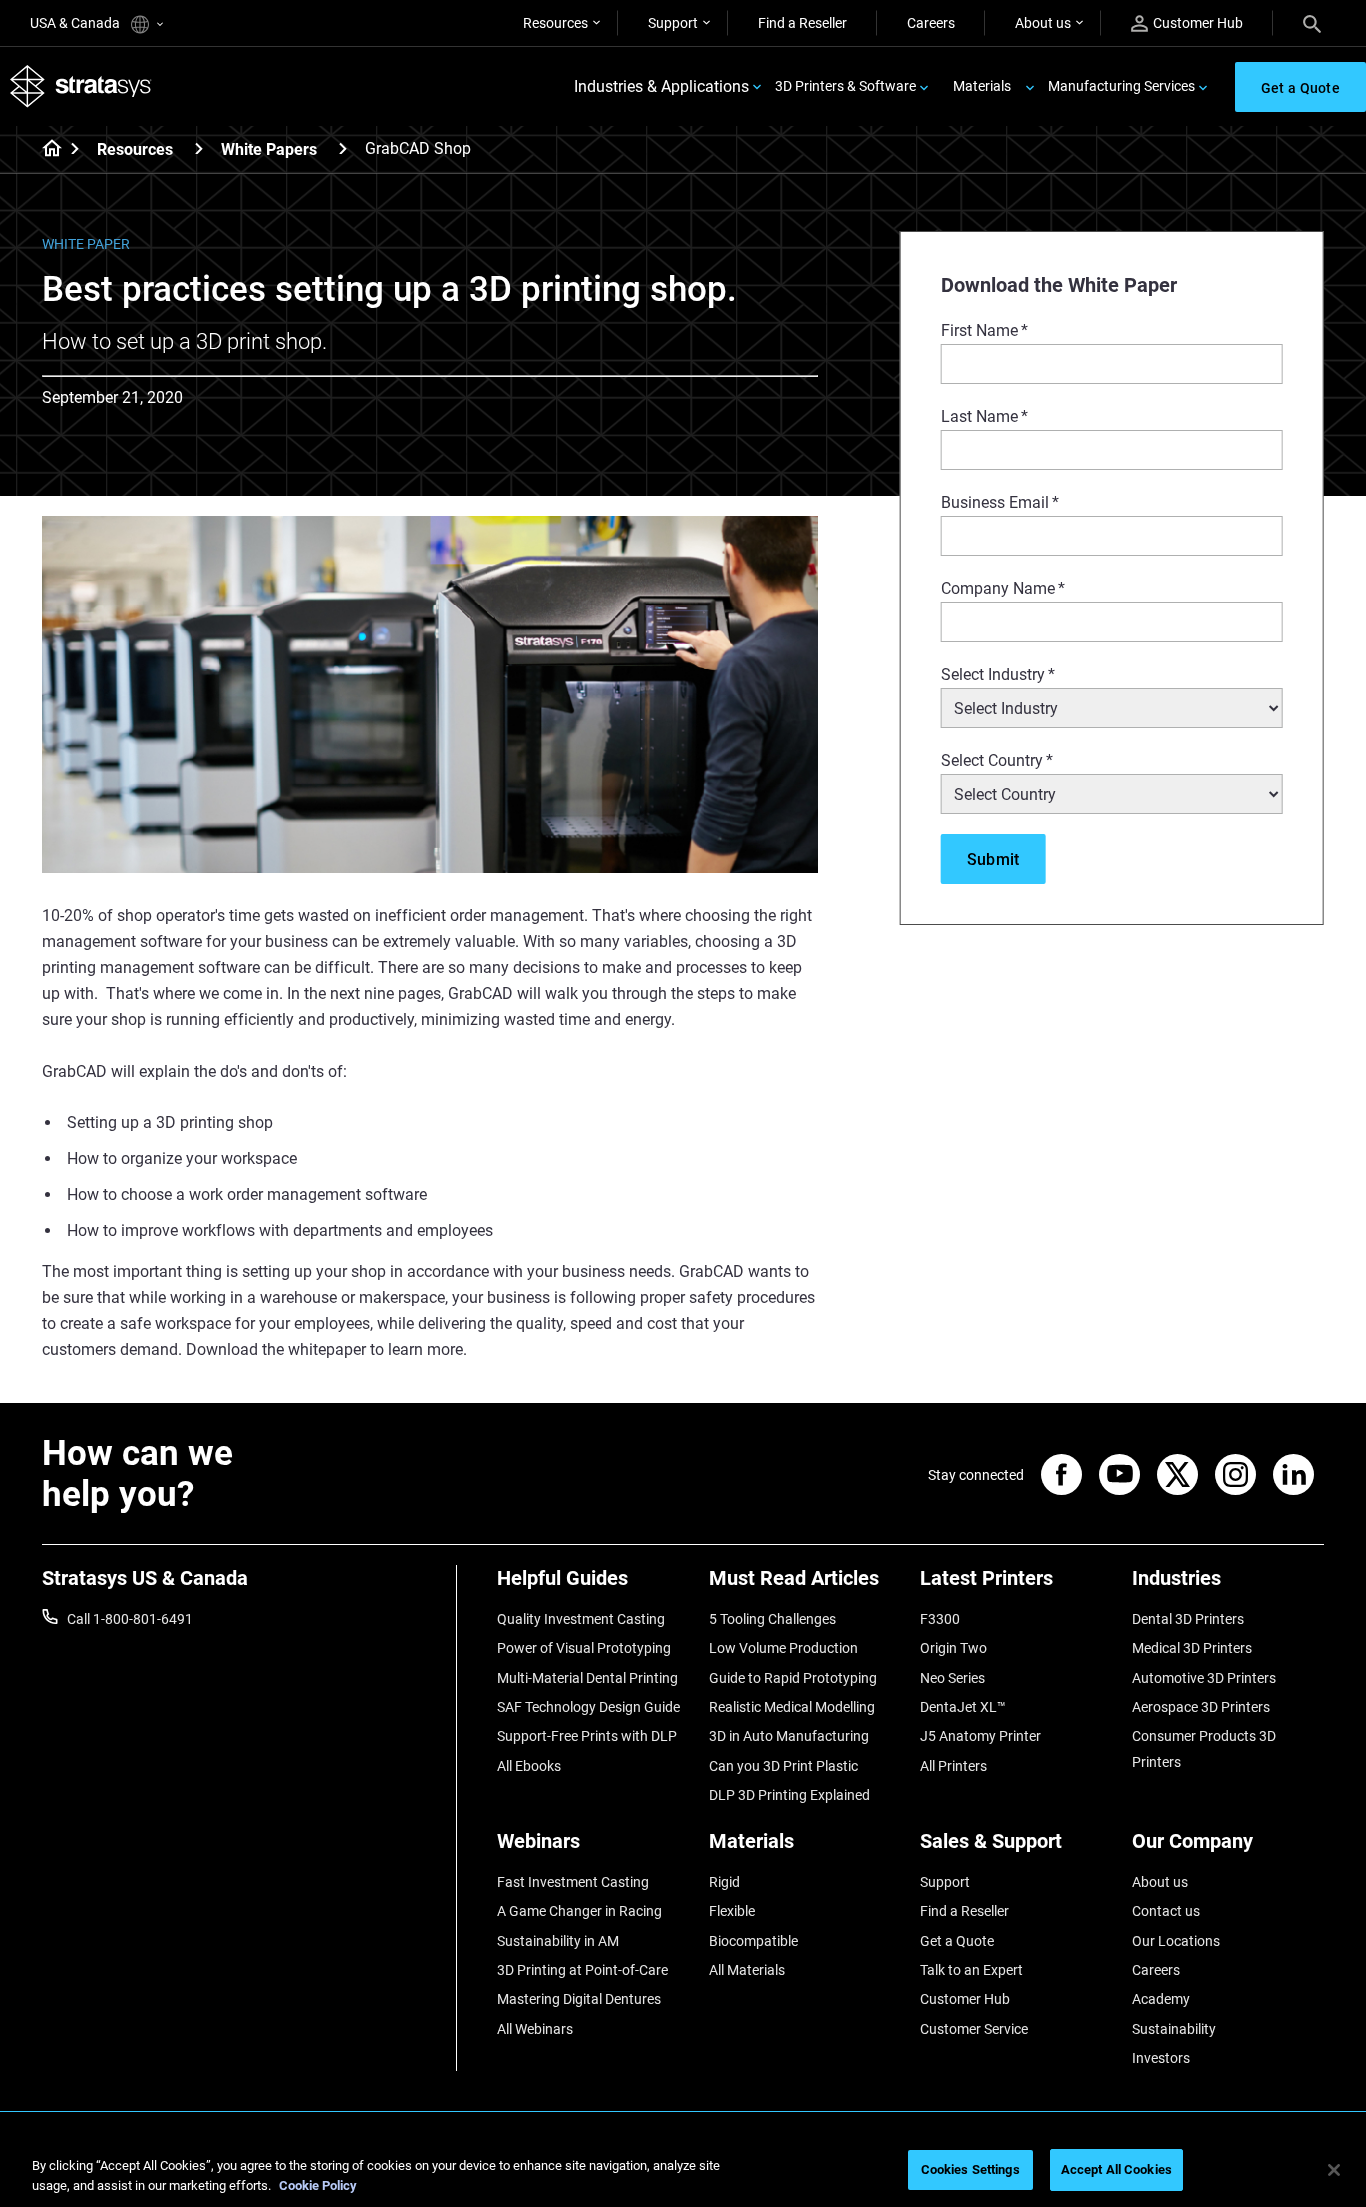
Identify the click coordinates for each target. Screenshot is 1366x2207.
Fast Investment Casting (573, 1882)
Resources (555, 23)
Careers (931, 23)
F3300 (940, 1619)
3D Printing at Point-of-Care (582, 1970)
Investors (1161, 2058)
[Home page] (45, 150)
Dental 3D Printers (1188, 1619)
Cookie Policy (318, 2185)
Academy (1161, 1999)
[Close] (1334, 2170)
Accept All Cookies (1116, 2169)
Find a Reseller (802, 23)
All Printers (953, 1766)
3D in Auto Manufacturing (789, 1736)
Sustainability (1174, 2029)
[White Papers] (343, 148)
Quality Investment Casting (581, 1619)
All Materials (747, 1970)
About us (1043, 23)
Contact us (1166, 1911)
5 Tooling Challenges (772, 1619)
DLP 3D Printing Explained (789, 1795)
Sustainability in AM (558, 1941)
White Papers (269, 149)
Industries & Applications (661, 86)
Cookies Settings (970, 2169)
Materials (982, 86)
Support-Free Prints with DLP (587, 1736)
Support (673, 23)
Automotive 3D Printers (1204, 1678)
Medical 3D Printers (1192, 1648)
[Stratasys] (81, 86)
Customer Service (974, 2029)
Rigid (724, 1882)
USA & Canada (76, 23)
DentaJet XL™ (963, 1707)
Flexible (732, 1911)
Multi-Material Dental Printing (587, 1678)
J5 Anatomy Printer (980, 1736)
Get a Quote (957, 1941)
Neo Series (952, 1678)
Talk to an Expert (971, 1970)
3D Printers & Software (845, 86)
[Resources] (199, 148)
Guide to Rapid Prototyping (793, 1678)
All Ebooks (529, 1766)
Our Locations (1176, 1941)
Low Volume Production (783, 1648)
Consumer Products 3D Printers (1204, 1749)
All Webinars (535, 2029)
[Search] (1312, 23)
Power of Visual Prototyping (584, 1648)
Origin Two (953, 1648)
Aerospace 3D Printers (1201, 1707)
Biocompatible (753, 1941)
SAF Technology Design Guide (588, 1707)
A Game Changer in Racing (579, 1911)
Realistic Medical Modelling (792, 1707)
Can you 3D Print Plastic (783, 1766)
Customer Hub (1198, 23)
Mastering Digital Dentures (579, 1999)
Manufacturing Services (1121, 86)
